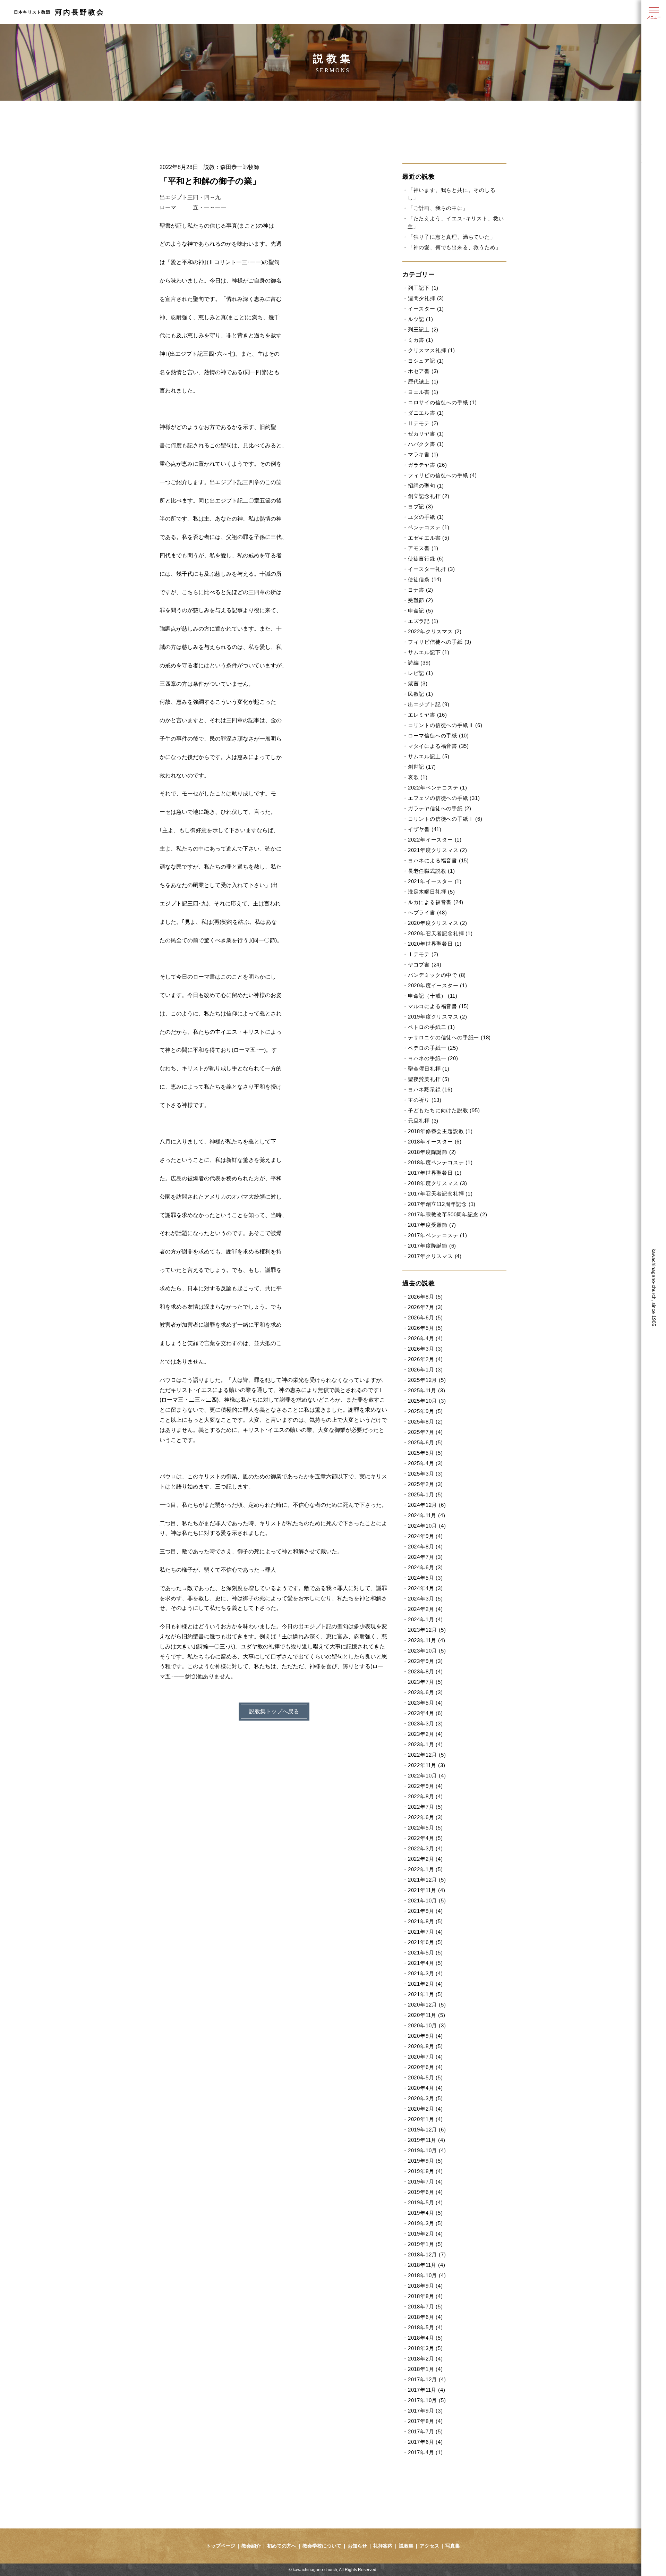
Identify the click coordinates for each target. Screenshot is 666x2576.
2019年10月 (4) (427, 2150)
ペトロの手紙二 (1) (432, 1027)
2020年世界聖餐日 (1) (435, 944)
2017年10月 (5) (427, 2400)
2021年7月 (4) (425, 1932)
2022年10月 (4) (427, 1776)
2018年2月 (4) (425, 2359)
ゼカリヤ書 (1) (426, 434)
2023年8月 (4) (425, 1671)
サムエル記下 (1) (429, 652)
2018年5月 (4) (425, 2327)
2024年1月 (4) (425, 1619)
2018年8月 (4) (425, 2296)
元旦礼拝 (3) (423, 1121)
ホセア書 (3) (423, 371)
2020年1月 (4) (425, 2119)
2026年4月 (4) (425, 1338)
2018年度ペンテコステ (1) (440, 1162)
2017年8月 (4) (425, 2421)
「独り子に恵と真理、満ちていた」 (452, 237)
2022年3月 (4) (425, 1848)
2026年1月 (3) (425, 1370)
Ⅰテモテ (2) (423, 954)
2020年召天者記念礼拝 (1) (440, 933)
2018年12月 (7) (427, 2254)
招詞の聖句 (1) (426, 486)
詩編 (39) (419, 663)
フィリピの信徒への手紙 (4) (442, 475)
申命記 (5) (420, 611)
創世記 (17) (422, 767)
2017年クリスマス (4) (435, 1256)
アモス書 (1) (423, 548)
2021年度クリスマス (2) (438, 850)
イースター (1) (426, 309)
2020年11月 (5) (426, 2015)
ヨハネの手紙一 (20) (433, 1058)
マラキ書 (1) (423, 454)
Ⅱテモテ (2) (423, 423)
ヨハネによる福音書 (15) (438, 860)
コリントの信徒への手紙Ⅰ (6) (445, 819)
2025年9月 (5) (425, 1411)
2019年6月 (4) (425, 2192)
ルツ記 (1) (420, 319)
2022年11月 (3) (426, 1765)
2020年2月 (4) (425, 2109)
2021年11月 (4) (426, 1890)
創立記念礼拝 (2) (429, 496)
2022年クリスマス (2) (435, 631)
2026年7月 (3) (425, 1307)
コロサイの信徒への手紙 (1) (442, 402)
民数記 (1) (420, 694)
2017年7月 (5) (425, 2431)
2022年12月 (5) (427, 1755)
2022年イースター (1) (435, 840)
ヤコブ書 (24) (425, 965)
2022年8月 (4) (425, 1796)
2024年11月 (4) (426, 1515)
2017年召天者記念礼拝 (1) (440, 1194)
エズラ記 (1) (423, 621)
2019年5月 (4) (425, 2202)
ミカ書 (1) (420, 340)
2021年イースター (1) (435, 881)
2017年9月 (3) (425, 2411)
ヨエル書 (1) (423, 392)
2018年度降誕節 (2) (432, 1152)
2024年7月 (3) (425, 1557)
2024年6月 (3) (425, 1567)
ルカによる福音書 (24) (436, 902)
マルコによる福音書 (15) (438, 1006)
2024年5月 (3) (425, 1578)
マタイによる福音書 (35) (438, 746)
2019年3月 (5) (425, 2223)
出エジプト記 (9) (429, 704)
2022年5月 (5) (425, 1828)
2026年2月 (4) (425, 1359)
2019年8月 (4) (425, 2171)
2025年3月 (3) (425, 1474)
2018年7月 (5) (425, 2307)
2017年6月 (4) (425, 2442)
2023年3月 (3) (425, 1724)
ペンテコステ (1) (429, 527)
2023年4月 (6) (425, 1713)
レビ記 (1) (420, 673)
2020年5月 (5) (425, 2077)
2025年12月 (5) (427, 1380)
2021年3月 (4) (425, 1973)
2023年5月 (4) (425, 1703)
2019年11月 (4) (426, 2140)
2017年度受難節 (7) (432, 1225)
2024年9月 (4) (425, 1536)
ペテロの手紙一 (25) (433, 1048)
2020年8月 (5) (425, 2046)
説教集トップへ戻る (274, 1711)
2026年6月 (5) (425, 1317)
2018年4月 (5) (425, 2338)
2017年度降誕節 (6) (432, 1246)
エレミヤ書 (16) (428, 715)
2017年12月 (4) (427, 2379)
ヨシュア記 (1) (426, 361)
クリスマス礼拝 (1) (432, 350)
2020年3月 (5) (425, 2098)
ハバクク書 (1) (426, 444)
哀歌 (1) (418, 777)
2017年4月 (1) (425, 2452)
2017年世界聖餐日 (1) (435, 1173)
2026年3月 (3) (425, 1349)
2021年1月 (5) (425, 1994)
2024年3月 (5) (425, 1599)
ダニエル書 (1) (426, 413)
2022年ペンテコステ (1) (438, 788)
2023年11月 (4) (426, 1640)
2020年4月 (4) (425, 2088)
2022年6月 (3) (425, 1817)
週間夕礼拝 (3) (426, 298)
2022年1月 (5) (425, 1869)
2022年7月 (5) (425, 1807)
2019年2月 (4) (425, 2234)
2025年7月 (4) (425, 1432)
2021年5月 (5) (425, 1953)
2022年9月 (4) (425, 1786)
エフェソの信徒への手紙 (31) (444, 798)
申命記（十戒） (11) (433, 996)
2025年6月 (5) (425, 1442)
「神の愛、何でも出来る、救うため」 (454, 247)
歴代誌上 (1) (423, 382)
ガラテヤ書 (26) (428, 465)
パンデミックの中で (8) (437, 975)
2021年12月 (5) (427, 1880)
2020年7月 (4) (425, 2057)
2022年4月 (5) (425, 1838)
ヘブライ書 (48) (428, 913)
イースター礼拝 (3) (432, 569)
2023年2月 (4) (425, 1734)
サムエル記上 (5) (429, 756)
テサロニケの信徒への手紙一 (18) (449, 1037)
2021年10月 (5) (427, 1901)
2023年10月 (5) (427, 1651)
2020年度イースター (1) (438, 985)
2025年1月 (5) (425, 1494)
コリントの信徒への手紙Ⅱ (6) (445, 725)
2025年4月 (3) (425, 1463)
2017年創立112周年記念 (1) (442, 1204)
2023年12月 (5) (427, 1630)
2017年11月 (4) (426, 2390)
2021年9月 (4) (425, 1911)
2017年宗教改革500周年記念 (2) (448, 1214)
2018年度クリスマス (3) (438, 1183)
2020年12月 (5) (427, 2005)
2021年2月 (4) (425, 1984)
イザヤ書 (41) (425, 829)
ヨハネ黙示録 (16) (430, 1089)
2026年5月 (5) (425, 1328)
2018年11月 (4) (426, 2265)
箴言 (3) (418, 683)
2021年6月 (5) (425, 1942)
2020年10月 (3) (427, 2025)
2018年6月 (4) (425, 2317)
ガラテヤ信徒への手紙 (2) (440, 808)
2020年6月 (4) (425, 2067)
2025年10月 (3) (427, 1401)
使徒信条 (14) (425, 579)
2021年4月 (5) (425, 1963)
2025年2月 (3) (425, 1484)
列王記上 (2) (423, 330)
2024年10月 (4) (427, 1526)
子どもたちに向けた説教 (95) (444, 1110)
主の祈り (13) (425, 1100)
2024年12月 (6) (427, 1505)
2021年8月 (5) (425, 1921)
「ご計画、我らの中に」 (438, 208)
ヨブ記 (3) (420, 506)
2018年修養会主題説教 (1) (440, 1131)
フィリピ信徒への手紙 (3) (440, 642)
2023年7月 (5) (425, 1682)
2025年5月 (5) (425, 1453)
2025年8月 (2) (425, 1422)
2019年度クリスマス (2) (438, 1017)
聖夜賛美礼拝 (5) (429, 1079)
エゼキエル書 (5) (429, 538)
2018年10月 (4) (427, 2275)
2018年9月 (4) (425, 2286)
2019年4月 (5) (425, 2213)
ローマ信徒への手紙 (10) (438, 736)
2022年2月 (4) (425, 1859)
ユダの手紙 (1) (426, 517)
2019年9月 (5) (425, 2161)
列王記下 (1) (423, 288)
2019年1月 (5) (425, 2244)
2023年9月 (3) (425, 1661)
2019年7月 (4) (425, 2182)
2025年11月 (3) (426, 1390)
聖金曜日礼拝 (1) (429, 1069)
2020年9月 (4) (425, 2036)
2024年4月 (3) (425, 1588)
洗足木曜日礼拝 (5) (432, 892)
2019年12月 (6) (427, 2130)
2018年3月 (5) (425, 2348)
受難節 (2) (420, 600)
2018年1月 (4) (425, 2369)
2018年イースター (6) (435, 1142)
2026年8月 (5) (425, 1297)
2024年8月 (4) (425, 1547)
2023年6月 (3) (425, 1692)
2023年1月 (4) (425, 1744)
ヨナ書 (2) (420, 590)
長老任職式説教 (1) (432, 871)
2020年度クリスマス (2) (438, 923)
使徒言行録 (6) (426, 559)
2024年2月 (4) (425, 1609)
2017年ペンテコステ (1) (438, 1235)
